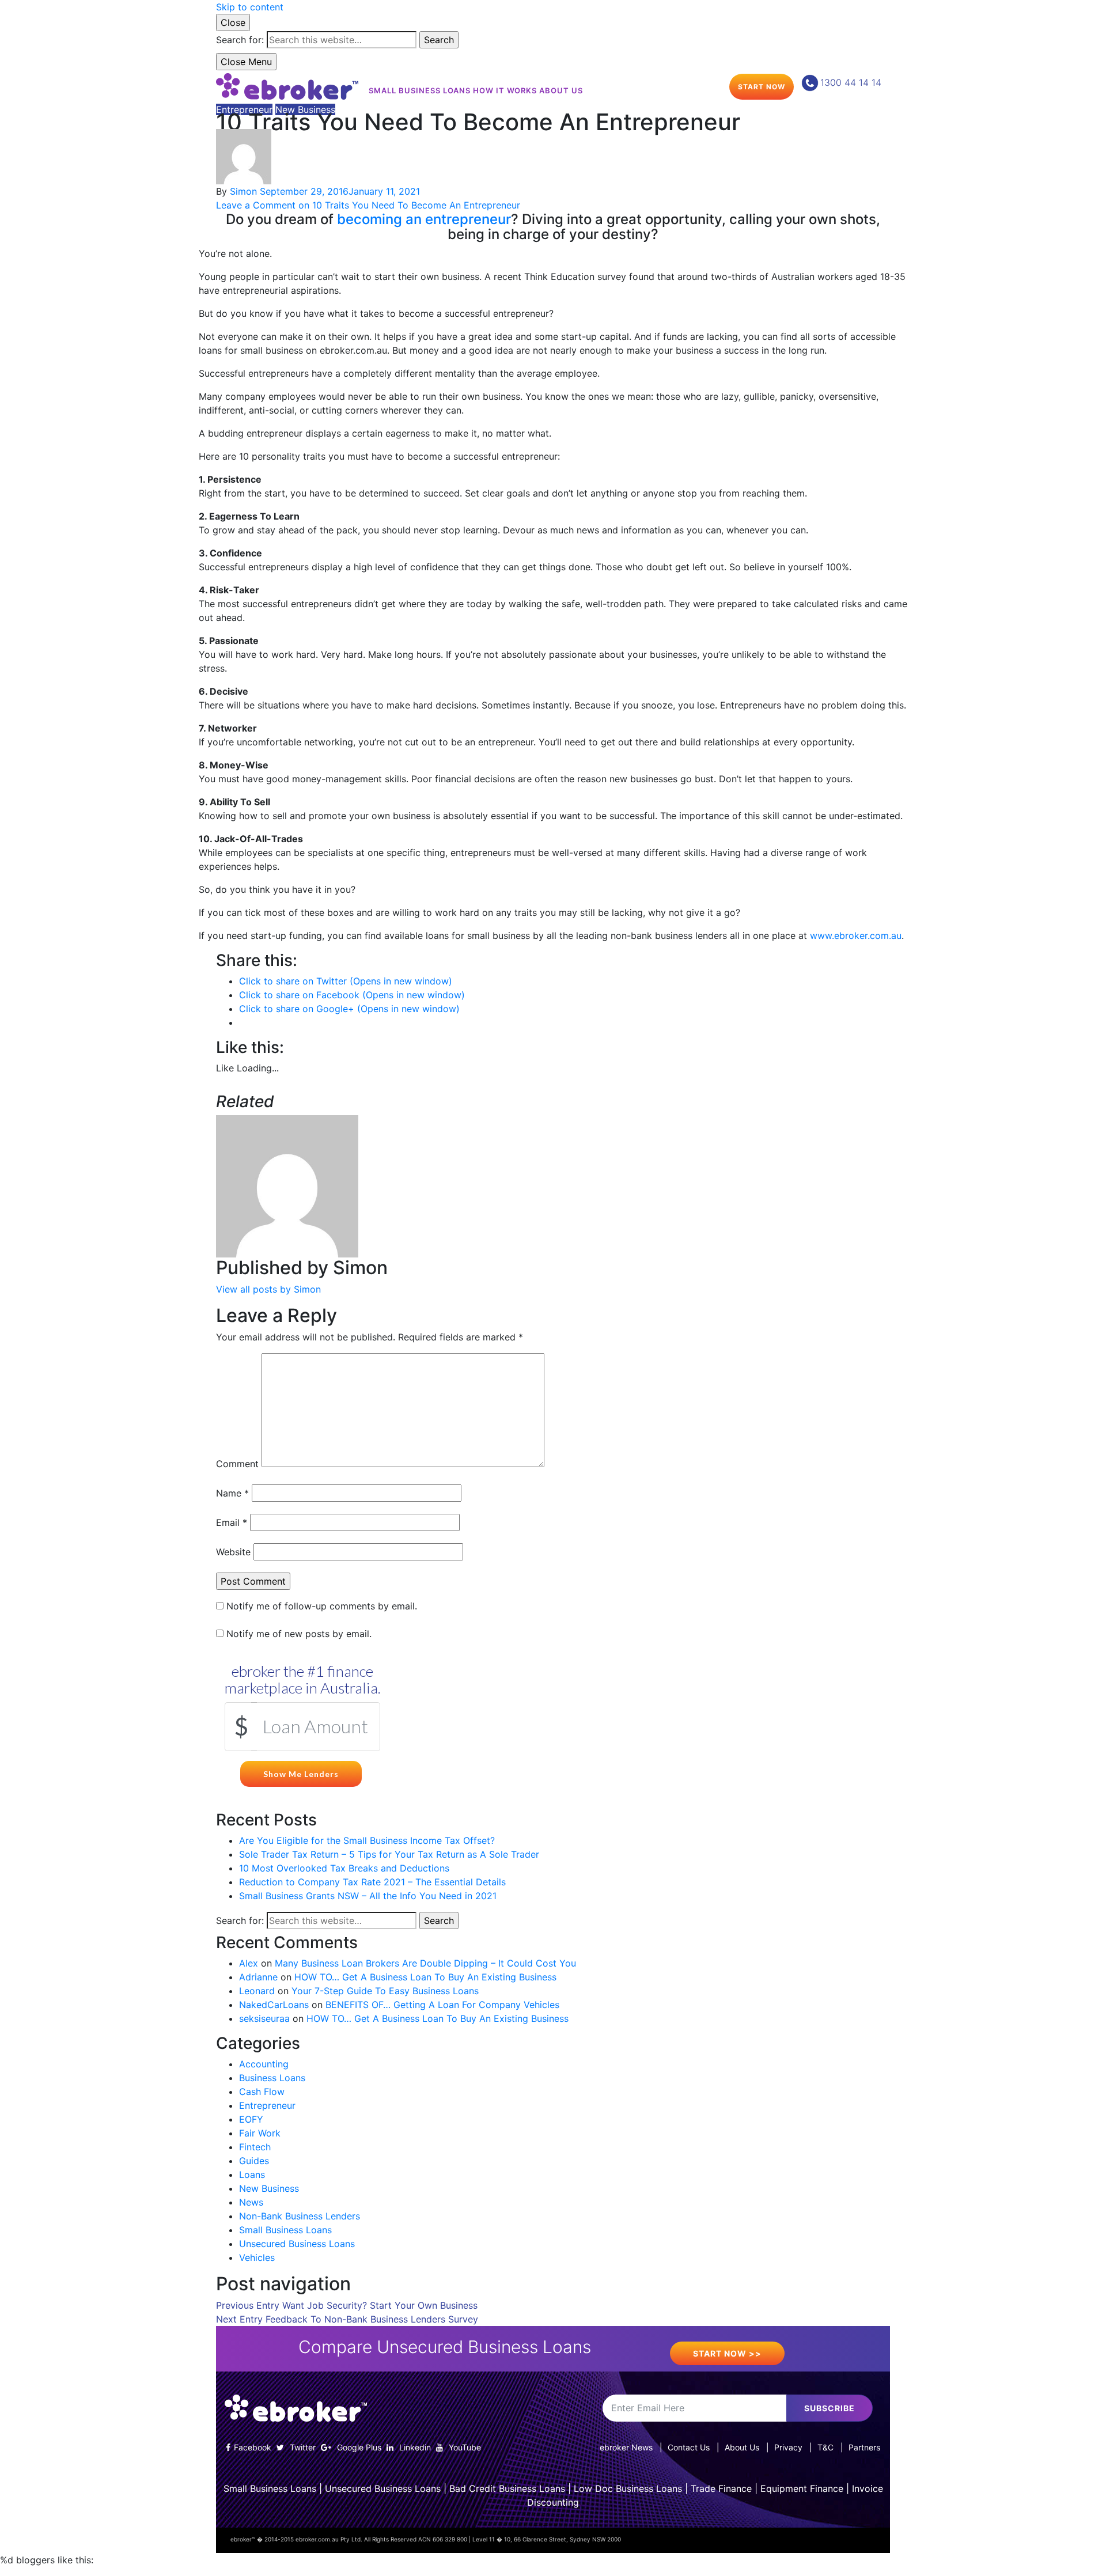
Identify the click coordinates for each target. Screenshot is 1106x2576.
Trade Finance (721, 2488)
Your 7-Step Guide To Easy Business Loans (385, 1991)
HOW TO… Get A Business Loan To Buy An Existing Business (425, 1977)
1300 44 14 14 (851, 82)
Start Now (762, 87)
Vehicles (257, 2257)
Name (232, 1493)
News (251, 2202)
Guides (254, 2161)
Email (232, 1522)
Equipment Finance (802, 2488)
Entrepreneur (244, 109)
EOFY (251, 2119)
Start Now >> (727, 2353)
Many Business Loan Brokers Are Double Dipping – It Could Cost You (425, 1963)
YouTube (464, 2447)
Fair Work (260, 2133)
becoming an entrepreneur (424, 219)
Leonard (257, 1991)
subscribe (829, 2408)
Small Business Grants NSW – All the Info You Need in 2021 (368, 1896)
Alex (249, 1963)
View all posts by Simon (268, 1289)
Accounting (264, 2064)
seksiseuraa (264, 2018)
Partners (864, 2447)
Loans (252, 2175)
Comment (237, 1464)
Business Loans (272, 2078)
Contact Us (689, 2447)
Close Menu (246, 62)
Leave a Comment (368, 205)
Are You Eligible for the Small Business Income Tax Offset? (367, 1840)
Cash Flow (262, 2092)
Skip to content (250, 7)
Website (233, 1552)
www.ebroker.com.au (856, 935)
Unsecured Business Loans (297, 2244)
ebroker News (626, 2447)
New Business (305, 109)
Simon (243, 191)
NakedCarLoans (274, 2005)
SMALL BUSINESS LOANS (420, 90)
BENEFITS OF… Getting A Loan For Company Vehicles (442, 2005)
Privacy (788, 2447)
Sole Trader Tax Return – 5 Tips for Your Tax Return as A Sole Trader (389, 1854)
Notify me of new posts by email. (299, 1634)
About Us (742, 2447)
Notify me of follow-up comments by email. (322, 1606)
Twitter (302, 2447)
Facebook (253, 2447)
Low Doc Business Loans (628, 2488)
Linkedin (414, 2447)
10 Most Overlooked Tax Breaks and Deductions (344, 1868)
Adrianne (258, 1977)
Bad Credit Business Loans (507, 2488)
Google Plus (358, 2447)
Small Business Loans (285, 2230)
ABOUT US (561, 90)
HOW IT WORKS (505, 90)
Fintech (255, 2147)
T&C (825, 2447)
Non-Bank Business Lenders (300, 2216)
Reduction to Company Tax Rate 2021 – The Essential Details (372, 1882)
